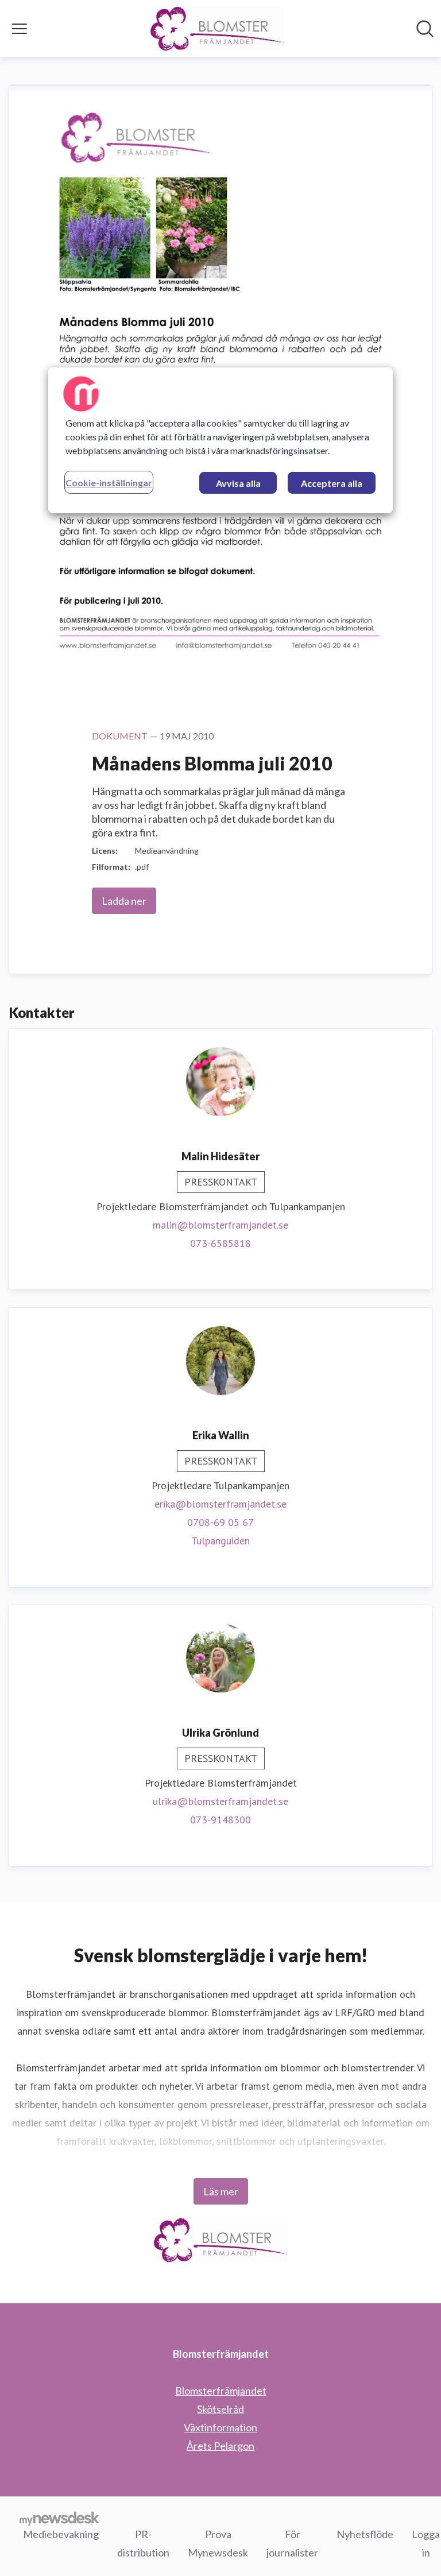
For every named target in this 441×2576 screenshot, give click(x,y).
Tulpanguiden (220, 1541)
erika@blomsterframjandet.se (220, 1504)
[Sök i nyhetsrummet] (425, 29)
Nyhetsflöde (365, 2534)
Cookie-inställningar (109, 483)
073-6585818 (220, 1243)
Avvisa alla (238, 483)
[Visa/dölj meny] (20, 29)
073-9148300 (220, 1820)
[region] (220, 440)
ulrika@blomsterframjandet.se (220, 1801)
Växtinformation (220, 2427)
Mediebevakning (61, 2534)
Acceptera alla (332, 483)
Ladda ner (124, 901)
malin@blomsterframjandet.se (220, 1225)
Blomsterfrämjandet (221, 2391)
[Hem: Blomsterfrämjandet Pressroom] (217, 29)
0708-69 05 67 (220, 1522)
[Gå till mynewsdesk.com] (59, 2518)
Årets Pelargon (220, 2446)
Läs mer (221, 2191)
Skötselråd (220, 2409)
